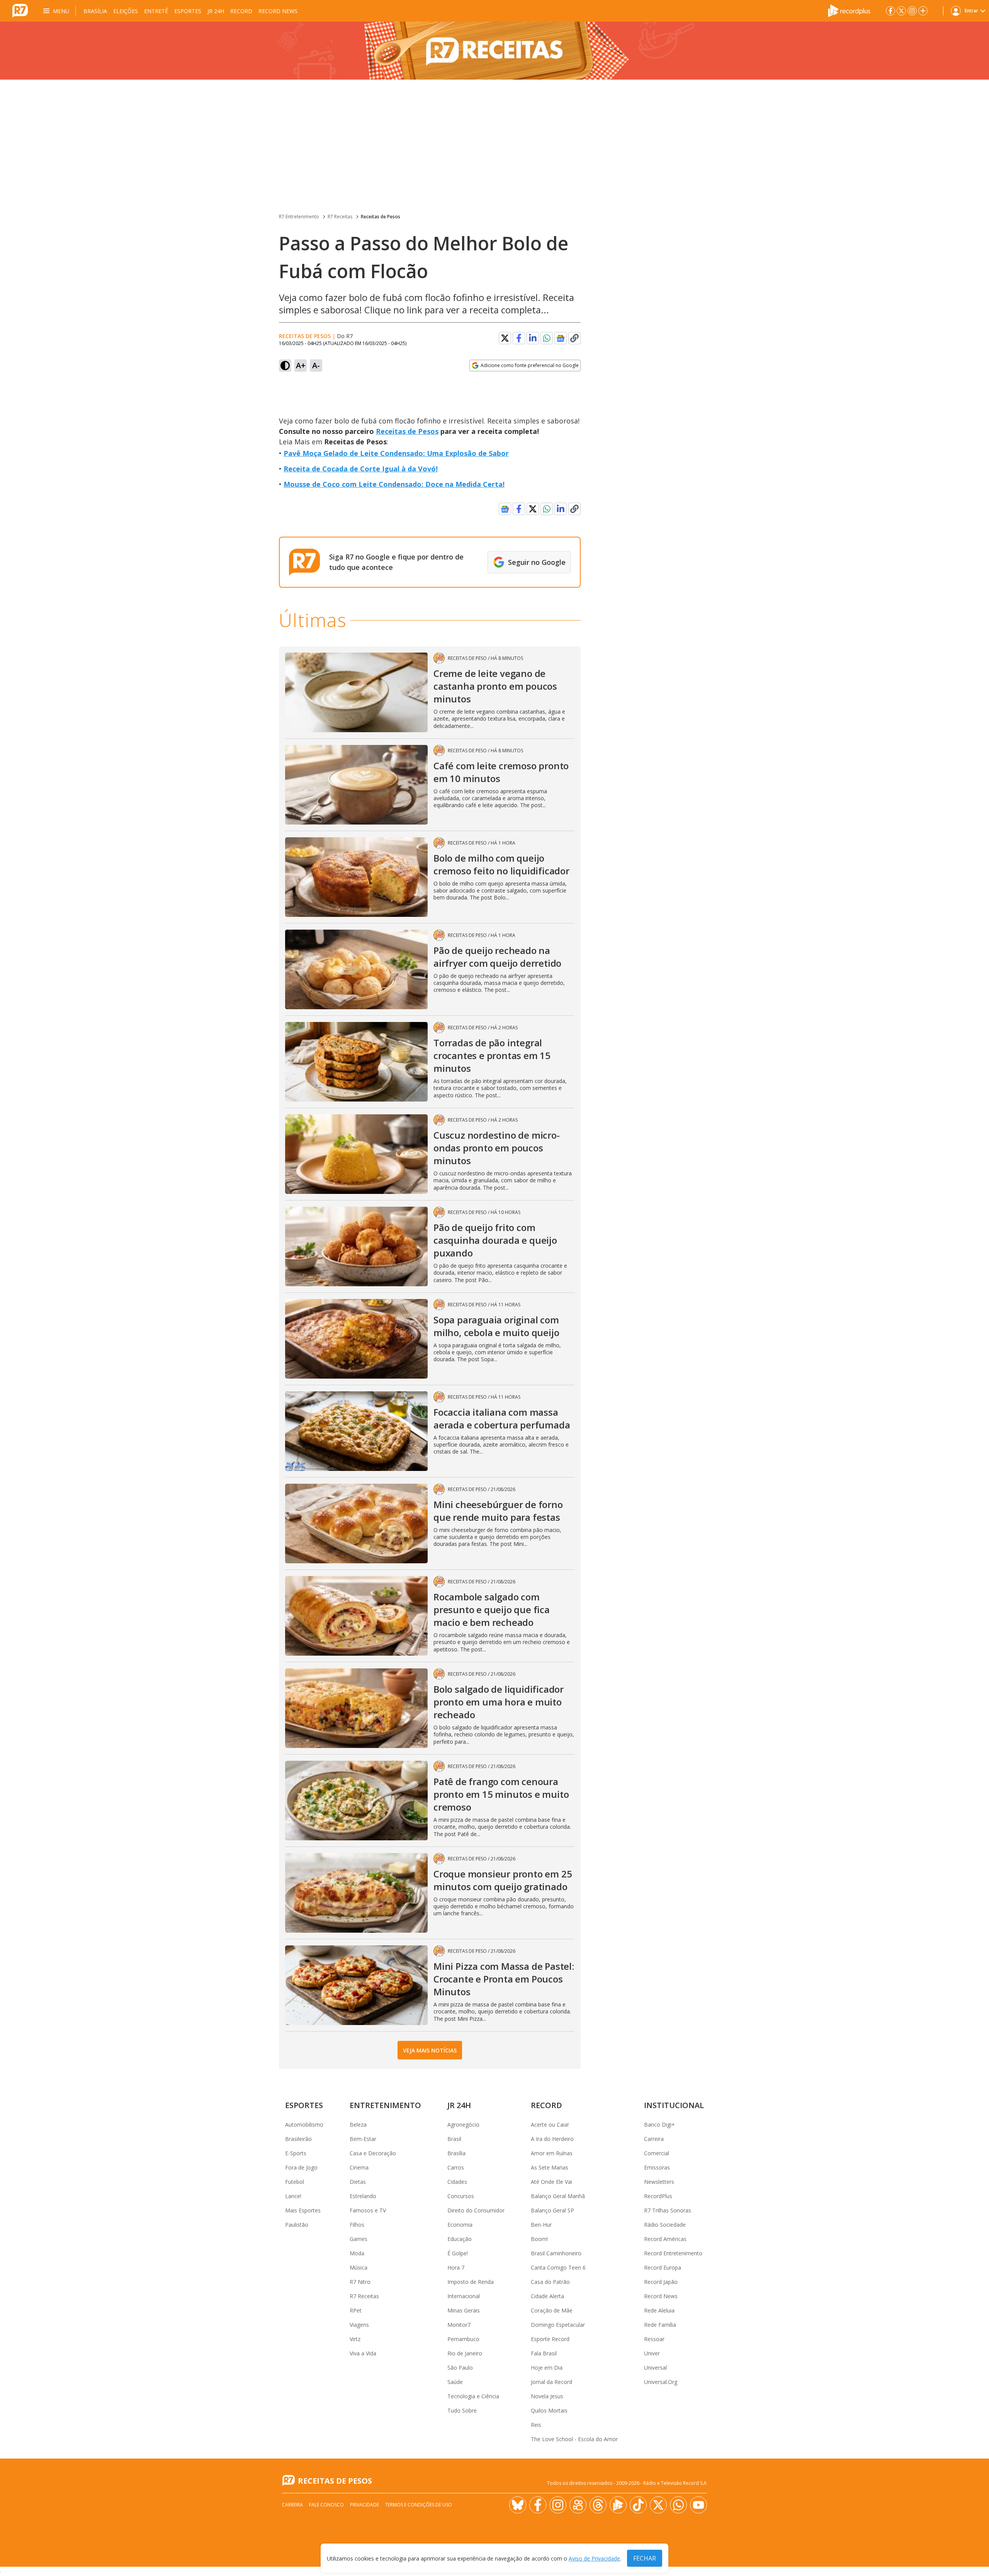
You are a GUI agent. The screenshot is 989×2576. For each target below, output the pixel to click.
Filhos (357, 2225)
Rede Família (660, 2325)
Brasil (454, 2139)
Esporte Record (550, 2339)
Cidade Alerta (547, 2296)
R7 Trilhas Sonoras (668, 2210)
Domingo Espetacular (558, 2325)
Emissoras (657, 2167)
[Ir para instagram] (912, 11)
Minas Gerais (464, 2310)
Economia (460, 2225)
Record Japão (661, 2282)
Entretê (156, 11)
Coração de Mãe (552, 2310)
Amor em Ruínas (552, 2153)
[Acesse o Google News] (561, 338)
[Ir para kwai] (578, 2505)
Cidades (457, 2182)
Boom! (539, 2239)
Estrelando (363, 2196)
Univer (652, 2353)
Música (359, 2267)
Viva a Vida (363, 2353)
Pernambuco (463, 2339)
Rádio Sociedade (665, 2225)
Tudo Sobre (462, 2410)
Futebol (295, 2182)
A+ (301, 365)
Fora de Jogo (301, 2167)
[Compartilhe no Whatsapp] (547, 338)
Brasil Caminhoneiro (556, 2253)
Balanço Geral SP (552, 2210)
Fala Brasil (544, 2353)
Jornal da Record (551, 2382)
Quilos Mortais (549, 2410)
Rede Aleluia (659, 2310)
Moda (357, 2253)
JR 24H (216, 11)
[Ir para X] (901, 11)
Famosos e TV (368, 2210)
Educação (460, 2239)
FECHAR (645, 2558)
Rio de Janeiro (465, 2353)
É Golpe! (458, 2253)
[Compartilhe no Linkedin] (533, 338)
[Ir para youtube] (698, 2505)
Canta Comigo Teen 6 (558, 2267)
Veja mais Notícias (430, 2050)
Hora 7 (456, 2267)
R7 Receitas (340, 217)
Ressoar (654, 2339)
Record (241, 11)
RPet (356, 2310)
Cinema (359, 2167)
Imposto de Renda (471, 2282)
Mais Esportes (303, 2210)
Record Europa (663, 2267)
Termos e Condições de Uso (419, 2505)
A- (316, 365)
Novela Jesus (547, 2396)
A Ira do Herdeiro (552, 2139)
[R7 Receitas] (494, 51)
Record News (278, 11)
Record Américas (665, 2239)
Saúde (455, 2382)
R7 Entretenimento (299, 217)
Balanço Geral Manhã (558, 2196)
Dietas (358, 2182)
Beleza (358, 2125)
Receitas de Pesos (381, 217)
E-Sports (296, 2153)
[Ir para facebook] (890, 11)
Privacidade (365, 2505)
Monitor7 (459, 2325)
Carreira (654, 2139)
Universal (655, 2368)
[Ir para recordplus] (618, 2505)
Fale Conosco (326, 2505)
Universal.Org (661, 2382)
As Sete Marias (550, 2167)
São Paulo (460, 2368)
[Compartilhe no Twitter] (505, 338)
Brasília (95, 11)
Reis (536, 2425)
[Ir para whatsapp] (678, 2505)
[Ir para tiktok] (638, 2505)
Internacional (464, 2296)
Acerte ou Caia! (550, 2125)
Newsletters (659, 2182)
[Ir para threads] (598, 2505)
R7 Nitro (360, 2282)
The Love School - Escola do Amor (574, 2439)
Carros (456, 2167)
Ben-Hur (541, 2225)
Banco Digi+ (659, 2125)
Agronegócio (463, 2125)
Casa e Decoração (373, 2153)
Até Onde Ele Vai (551, 2182)
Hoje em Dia (547, 2368)
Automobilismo (304, 2125)
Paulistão (297, 2225)
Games (359, 2239)
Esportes (188, 11)
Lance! (293, 2196)
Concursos (461, 2196)
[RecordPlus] (849, 10)
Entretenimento (385, 2105)
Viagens (359, 2325)
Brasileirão (298, 2139)
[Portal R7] (20, 10)
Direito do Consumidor (476, 2210)
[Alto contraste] (285, 366)
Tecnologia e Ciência (473, 2396)
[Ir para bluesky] (518, 2505)
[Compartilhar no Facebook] (519, 338)
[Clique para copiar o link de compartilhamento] (574, 338)
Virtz (355, 2339)
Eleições (126, 11)
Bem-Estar (363, 2139)
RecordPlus (658, 2196)
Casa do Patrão (550, 2282)
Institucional (674, 2105)
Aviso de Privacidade (594, 2558)
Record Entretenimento (673, 2253)
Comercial (657, 2153)
